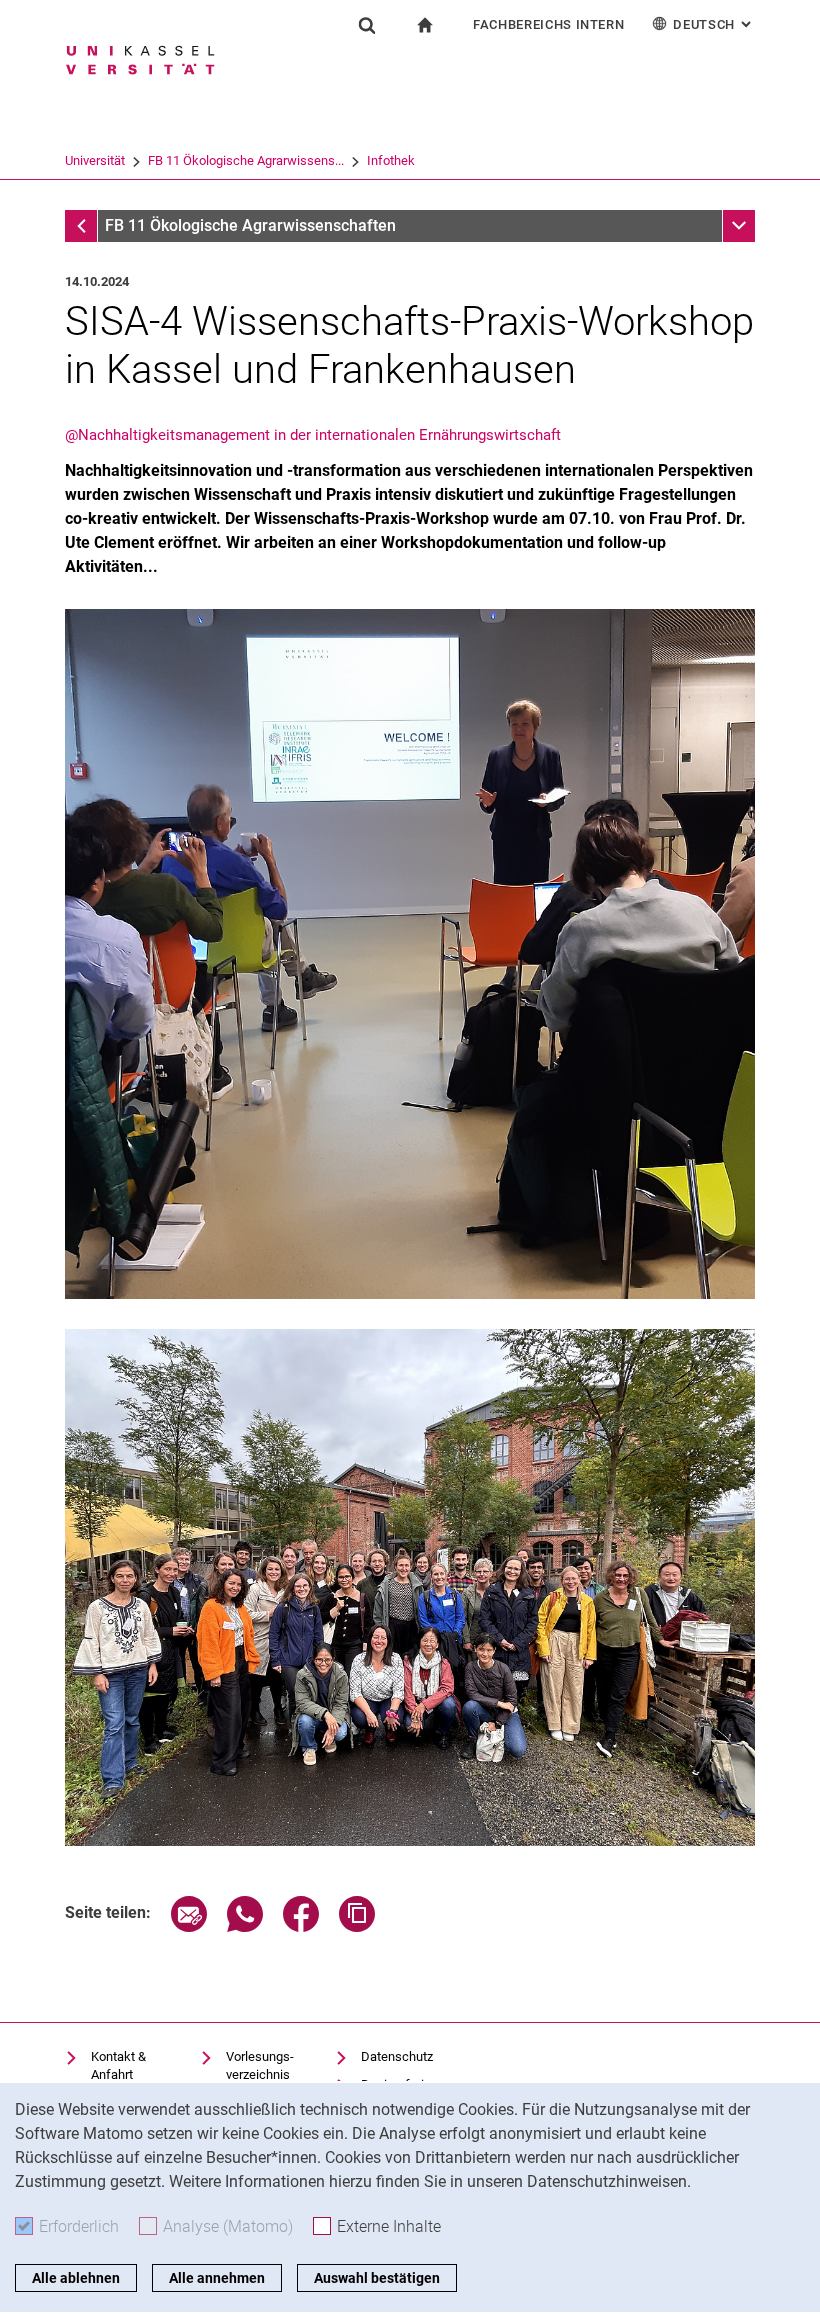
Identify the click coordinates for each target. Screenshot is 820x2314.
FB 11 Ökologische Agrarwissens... (246, 160)
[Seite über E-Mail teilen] (189, 1926)
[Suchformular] (367, 25)
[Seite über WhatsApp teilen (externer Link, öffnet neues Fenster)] (245, 1926)
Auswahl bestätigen (377, 2278)
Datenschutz (397, 2056)
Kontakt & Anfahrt (118, 2065)
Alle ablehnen (76, 2278)
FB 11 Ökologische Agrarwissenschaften (250, 225)
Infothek (391, 160)
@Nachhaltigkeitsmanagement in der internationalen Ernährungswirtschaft (313, 435)
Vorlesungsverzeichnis (260, 2065)
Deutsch (714, 24)
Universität (95, 160)
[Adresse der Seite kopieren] (357, 1926)
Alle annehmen (217, 2278)
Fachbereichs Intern (548, 24)
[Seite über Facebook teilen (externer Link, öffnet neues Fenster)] (301, 1926)
